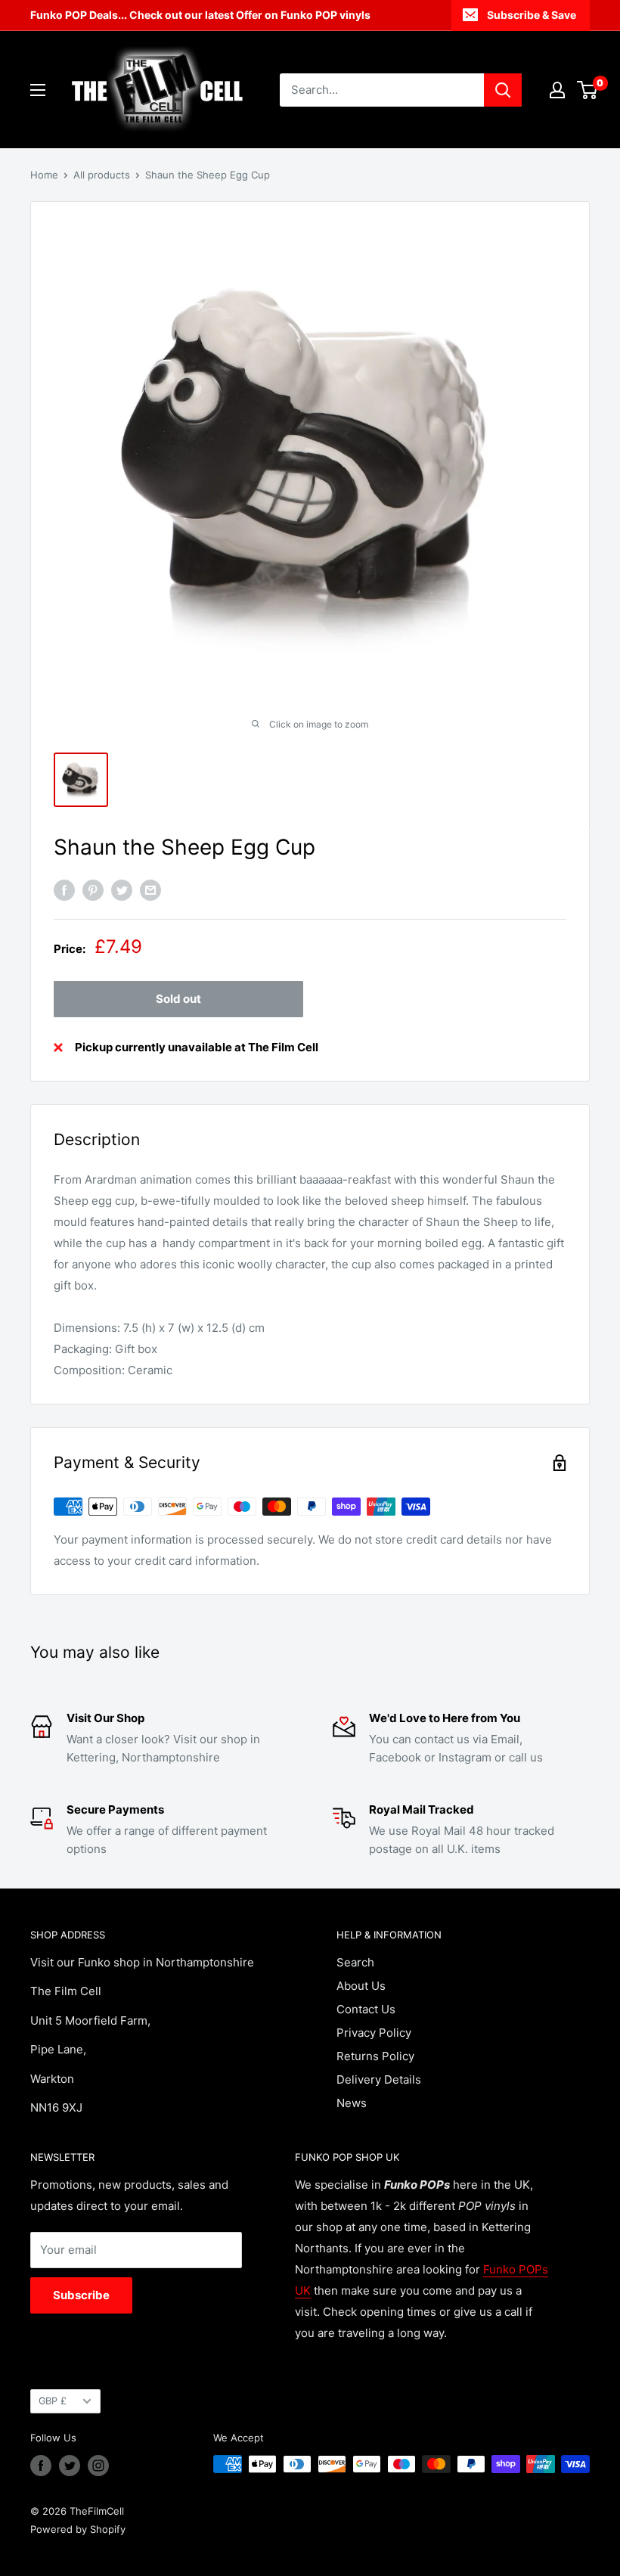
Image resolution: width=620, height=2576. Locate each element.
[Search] (503, 90)
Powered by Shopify (78, 2529)
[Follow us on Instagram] (98, 2466)
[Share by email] (150, 890)
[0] (588, 90)
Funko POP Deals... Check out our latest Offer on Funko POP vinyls (200, 15)
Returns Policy (375, 2056)
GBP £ (53, 2401)
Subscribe (81, 2295)
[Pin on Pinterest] (93, 890)
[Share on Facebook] (64, 890)
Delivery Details (379, 2079)
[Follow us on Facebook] (41, 2466)
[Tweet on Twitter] (122, 890)
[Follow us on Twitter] (70, 2466)
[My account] (557, 90)
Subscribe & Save (532, 15)
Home (44, 175)
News (352, 2103)
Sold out (178, 999)
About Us (361, 1986)
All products (102, 175)
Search (355, 1962)
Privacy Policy (374, 2033)
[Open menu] (38, 90)
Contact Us (366, 2009)
